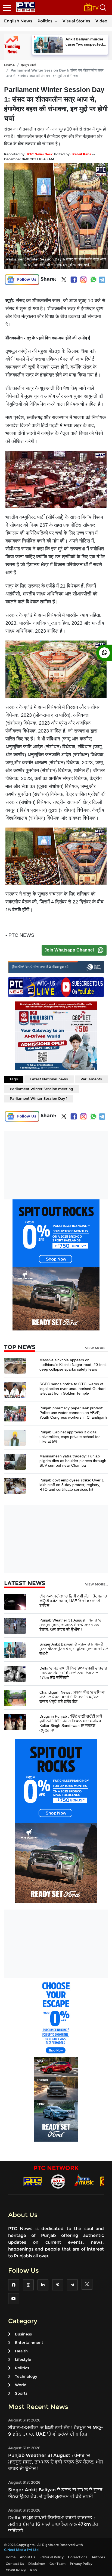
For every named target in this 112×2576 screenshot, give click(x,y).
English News (18, 21)
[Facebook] (74, 280)
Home (9, 65)
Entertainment (29, 2343)
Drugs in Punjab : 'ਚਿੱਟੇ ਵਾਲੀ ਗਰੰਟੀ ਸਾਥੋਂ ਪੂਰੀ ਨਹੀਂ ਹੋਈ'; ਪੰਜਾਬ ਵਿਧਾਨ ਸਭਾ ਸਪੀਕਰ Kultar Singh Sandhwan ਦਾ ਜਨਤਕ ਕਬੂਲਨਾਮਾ (71, 1723)
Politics (45, 21)
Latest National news (49, 1079)
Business (23, 2334)
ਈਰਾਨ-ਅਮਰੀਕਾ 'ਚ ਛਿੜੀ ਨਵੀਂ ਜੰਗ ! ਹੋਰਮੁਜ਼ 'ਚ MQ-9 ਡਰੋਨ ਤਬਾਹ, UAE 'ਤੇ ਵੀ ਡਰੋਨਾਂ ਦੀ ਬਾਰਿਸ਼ (73, 1601)
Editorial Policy (52, 2557)
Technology (26, 2376)
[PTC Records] (58, 2181)
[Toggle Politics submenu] (56, 21)
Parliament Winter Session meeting (41, 1089)
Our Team (57, 2564)
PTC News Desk (40, 154)
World (21, 2385)
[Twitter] (64, 281)
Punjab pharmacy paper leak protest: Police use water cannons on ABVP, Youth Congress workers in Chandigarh (73, 1413)
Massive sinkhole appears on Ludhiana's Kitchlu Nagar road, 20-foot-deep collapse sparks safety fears (73, 1365)
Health (21, 2351)
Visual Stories (76, 21)
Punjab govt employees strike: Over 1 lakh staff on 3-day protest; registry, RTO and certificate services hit (72, 1485)
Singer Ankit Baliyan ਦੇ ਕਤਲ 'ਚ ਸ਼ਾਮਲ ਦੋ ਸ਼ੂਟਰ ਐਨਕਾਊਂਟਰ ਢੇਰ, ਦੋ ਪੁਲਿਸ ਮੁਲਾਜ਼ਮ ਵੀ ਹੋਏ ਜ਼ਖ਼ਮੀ (74, 1649)
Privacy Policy (81, 2564)
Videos (102, 21)
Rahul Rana (82, 154)
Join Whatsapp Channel (69, 950)
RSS (34, 2570)
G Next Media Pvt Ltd (21, 2550)
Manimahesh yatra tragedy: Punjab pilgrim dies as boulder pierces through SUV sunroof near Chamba (73, 1461)
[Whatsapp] (93, 280)
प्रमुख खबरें (29, 65)
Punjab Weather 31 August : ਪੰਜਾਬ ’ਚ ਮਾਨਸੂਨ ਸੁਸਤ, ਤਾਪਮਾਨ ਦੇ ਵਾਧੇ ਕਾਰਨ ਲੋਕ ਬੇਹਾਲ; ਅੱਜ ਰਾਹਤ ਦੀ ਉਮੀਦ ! (70, 1625)
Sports (21, 2393)
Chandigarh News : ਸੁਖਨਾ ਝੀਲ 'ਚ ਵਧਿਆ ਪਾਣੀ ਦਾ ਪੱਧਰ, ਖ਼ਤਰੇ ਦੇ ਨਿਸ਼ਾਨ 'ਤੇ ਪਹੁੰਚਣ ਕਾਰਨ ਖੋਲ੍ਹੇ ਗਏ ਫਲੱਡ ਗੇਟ (72, 1697)
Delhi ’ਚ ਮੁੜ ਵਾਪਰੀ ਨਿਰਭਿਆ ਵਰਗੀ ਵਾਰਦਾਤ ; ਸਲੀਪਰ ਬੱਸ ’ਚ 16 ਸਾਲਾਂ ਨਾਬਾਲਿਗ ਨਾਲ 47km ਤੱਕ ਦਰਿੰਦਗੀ (73, 1673)
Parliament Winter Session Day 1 (39, 1098)
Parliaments (91, 1079)
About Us (27, 2557)
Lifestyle (23, 2359)
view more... (97, 1348)
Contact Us (15, 2564)
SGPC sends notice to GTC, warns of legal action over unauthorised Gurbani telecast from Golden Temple (73, 1389)
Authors (98, 2557)
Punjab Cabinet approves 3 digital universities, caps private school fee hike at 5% (70, 1437)
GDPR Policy (16, 2570)
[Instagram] (83, 280)
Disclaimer (37, 2564)
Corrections (78, 2557)
